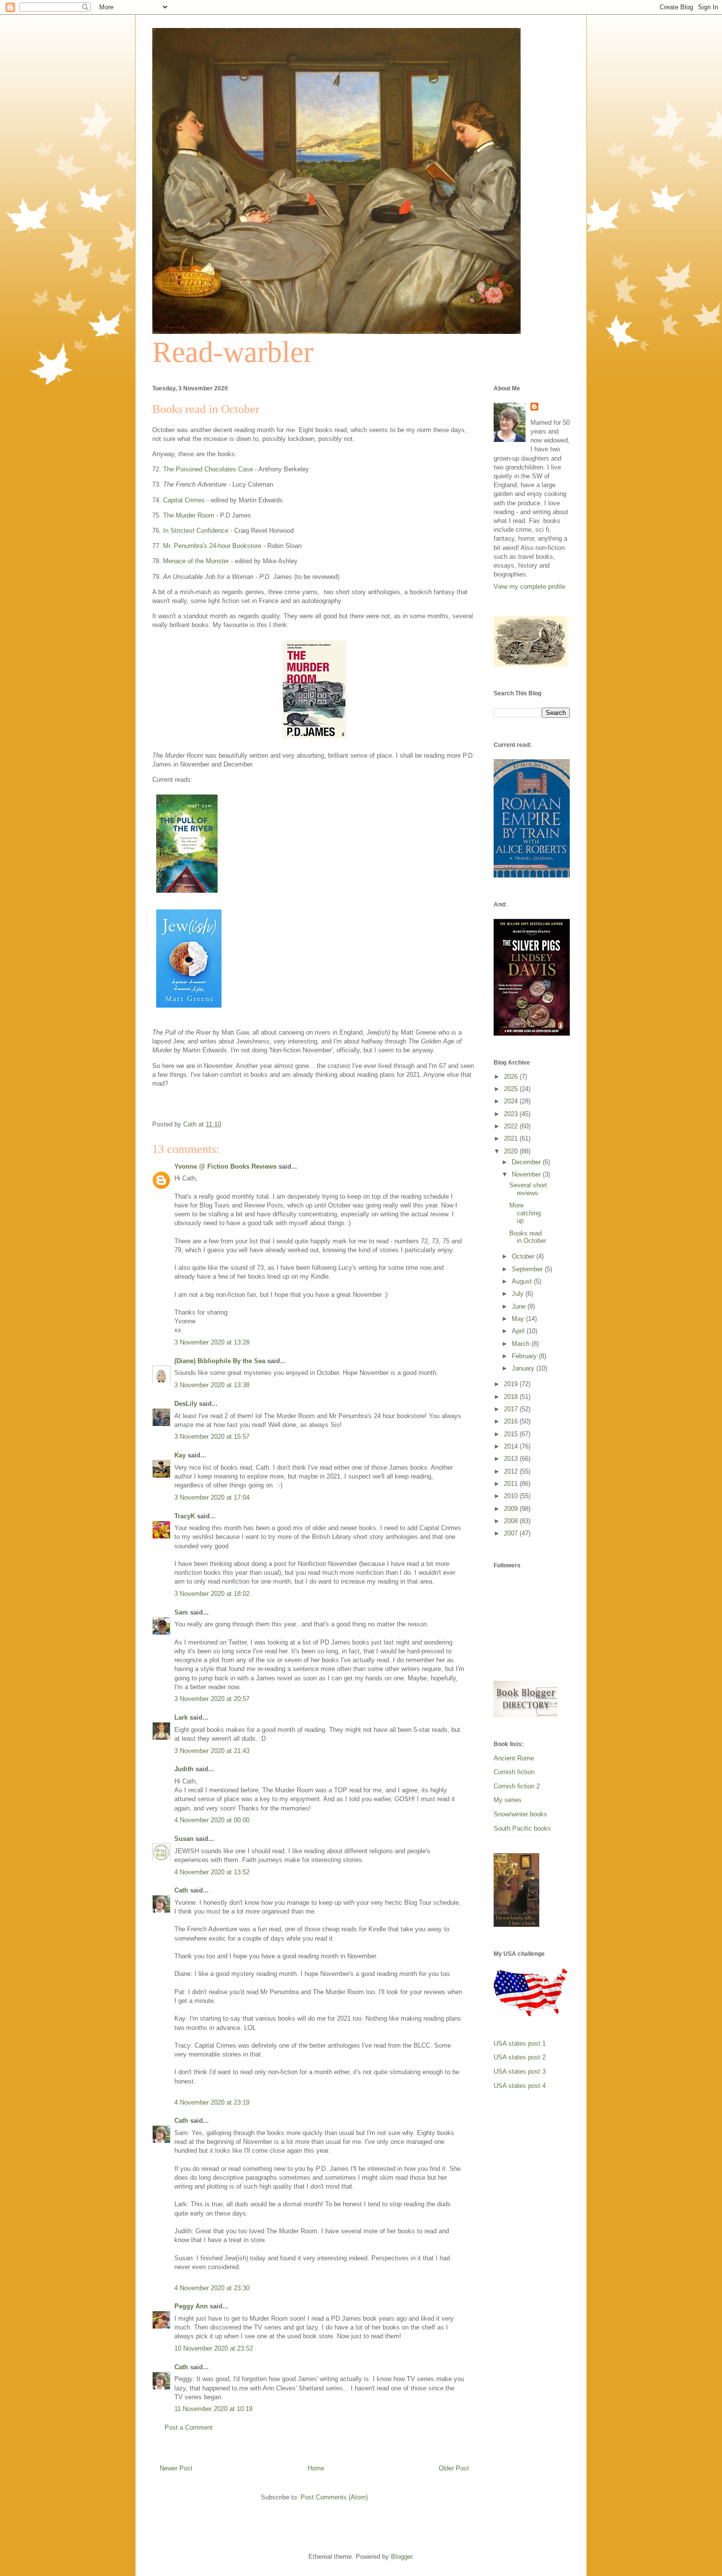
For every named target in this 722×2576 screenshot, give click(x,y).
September (528, 1269)
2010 (512, 1496)
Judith (184, 1769)
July (519, 1294)
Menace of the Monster (196, 561)
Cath (181, 1890)
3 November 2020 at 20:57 (212, 1699)
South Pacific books (522, 1828)
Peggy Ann (191, 2306)
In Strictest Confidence (196, 531)
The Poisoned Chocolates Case (208, 469)
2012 (512, 1471)
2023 (512, 1114)
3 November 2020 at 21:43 (212, 1751)
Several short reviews (528, 1189)
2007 (512, 1533)
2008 (512, 1521)
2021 (512, 1138)
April (519, 1331)
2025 (512, 1089)
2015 (512, 1434)
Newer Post (176, 2468)
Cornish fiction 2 (517, 1786)
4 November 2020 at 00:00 (212, 1820)
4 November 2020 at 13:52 (212, 1872)
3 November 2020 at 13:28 (212, 1342)
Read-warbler (233, 352)
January (524, 1368)
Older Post (454, 2468)
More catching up (525, 1213)
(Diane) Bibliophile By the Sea (220, 1361)
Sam (182, 1612)
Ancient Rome (514, 1758)
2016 (512, 1421)
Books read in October (528, 1237)
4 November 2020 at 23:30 (212, 2288)
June (520, 1306)
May (519, 1319)
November (527, 1174)
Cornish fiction (514, 1772)
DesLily (186, 1404)
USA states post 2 (520, 2057)
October (524, 1256)
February (525, 1356)
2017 (512, 1409)
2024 (512, 1101)
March (522, 1344)
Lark (182, 1717)
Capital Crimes (184, 500)
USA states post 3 (520, 2071)
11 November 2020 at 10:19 (213, 2409)
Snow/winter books (520, 1814)
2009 (512, 1509)
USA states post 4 (520, 2086)
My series (508, 1800)
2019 (512, 1384)
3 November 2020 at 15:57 (212, 1437)
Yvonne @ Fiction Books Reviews (225, 1166)
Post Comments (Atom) (334, 2497)
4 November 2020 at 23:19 (212, 2102)
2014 (512, 1446)
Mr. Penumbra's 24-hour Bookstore (212, 546)
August (523, 1281)
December (527, 1162)
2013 (512, 1459)
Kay (180, 1455)
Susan (184, 1839)
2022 (512, 1126)
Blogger (402, 2557)
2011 (512, 1484)
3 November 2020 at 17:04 (212, 1497)
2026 (512, 1077)
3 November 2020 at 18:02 (212, 1594)
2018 (512, 1397)
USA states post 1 (520, 2043)
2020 (512, 1151)
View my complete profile (529, 587)
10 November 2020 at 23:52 (214, 2348)
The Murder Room (189, 515)
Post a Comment (189, 2427)
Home (316, 2468)
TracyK (185, 1516)
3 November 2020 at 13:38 (212, 1385)
